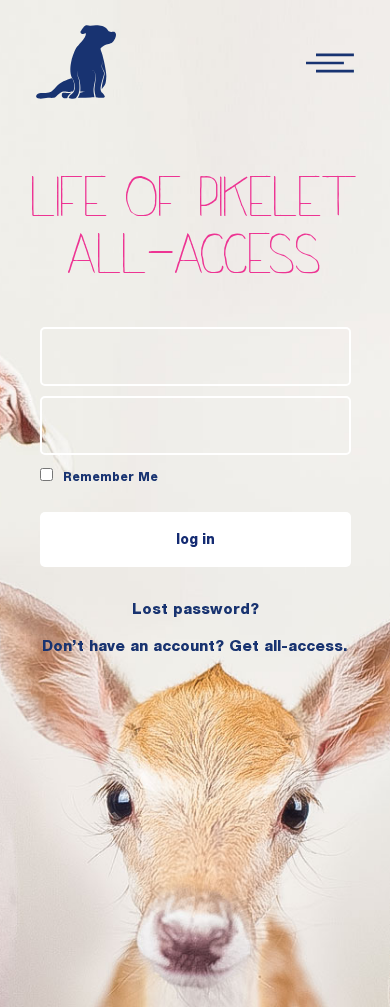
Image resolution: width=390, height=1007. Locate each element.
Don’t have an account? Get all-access (192, 647)
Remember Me (108, 478)
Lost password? (195, 610)
